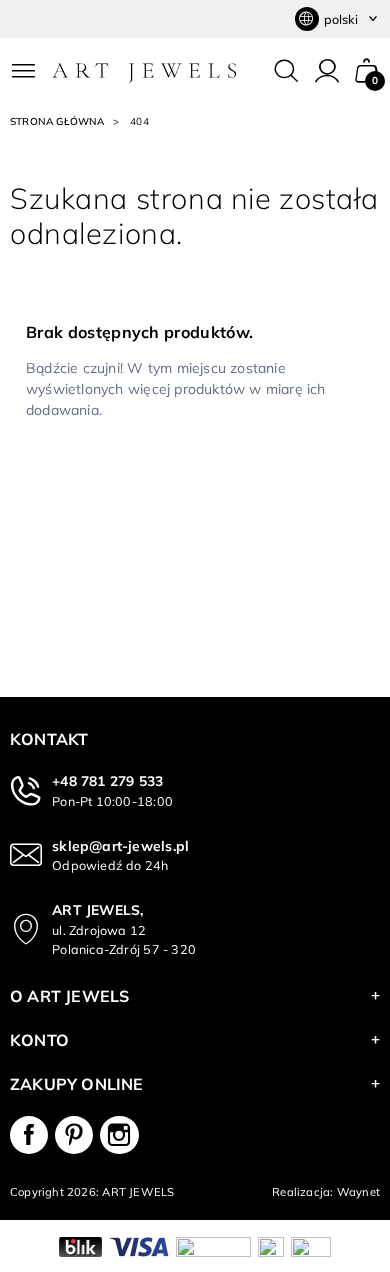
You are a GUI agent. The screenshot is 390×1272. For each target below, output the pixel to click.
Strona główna (57, 121)
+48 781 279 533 (107, 780)
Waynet (358, 1192)
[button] (367, 71)
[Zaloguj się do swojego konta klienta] (327, 71)
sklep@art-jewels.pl (120, 845)
